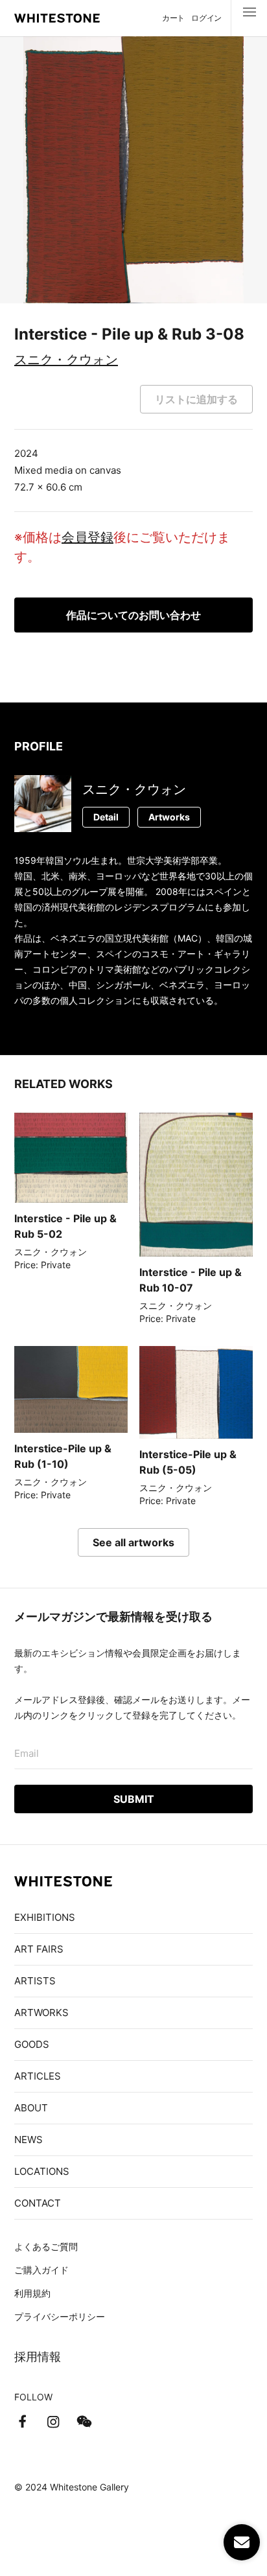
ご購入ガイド (41, 2270)
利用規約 (32, 2293)
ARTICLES (38, 2076)
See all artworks (133, 1542)
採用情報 (38, 2357)
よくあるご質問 (46, 2246)
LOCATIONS (42, 2171)
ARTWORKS (41, 2013)
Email (27, 1753)
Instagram (53, 2422)
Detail (106, 817)
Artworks (169, 817)
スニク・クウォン (66, 360)
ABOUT (31, 2108)
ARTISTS (35, 1981)
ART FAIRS (39, 1949)
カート (173, 18)
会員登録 (87, 537)
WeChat (84, 2422)
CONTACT (38, 2203)
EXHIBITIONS (45, 1917)
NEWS (29, 2140)
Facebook (22, 2422)
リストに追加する (196, 399)
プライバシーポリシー (60, 2316)
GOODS (32, 2044)
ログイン (206, 18)
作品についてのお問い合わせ (133, 615)
